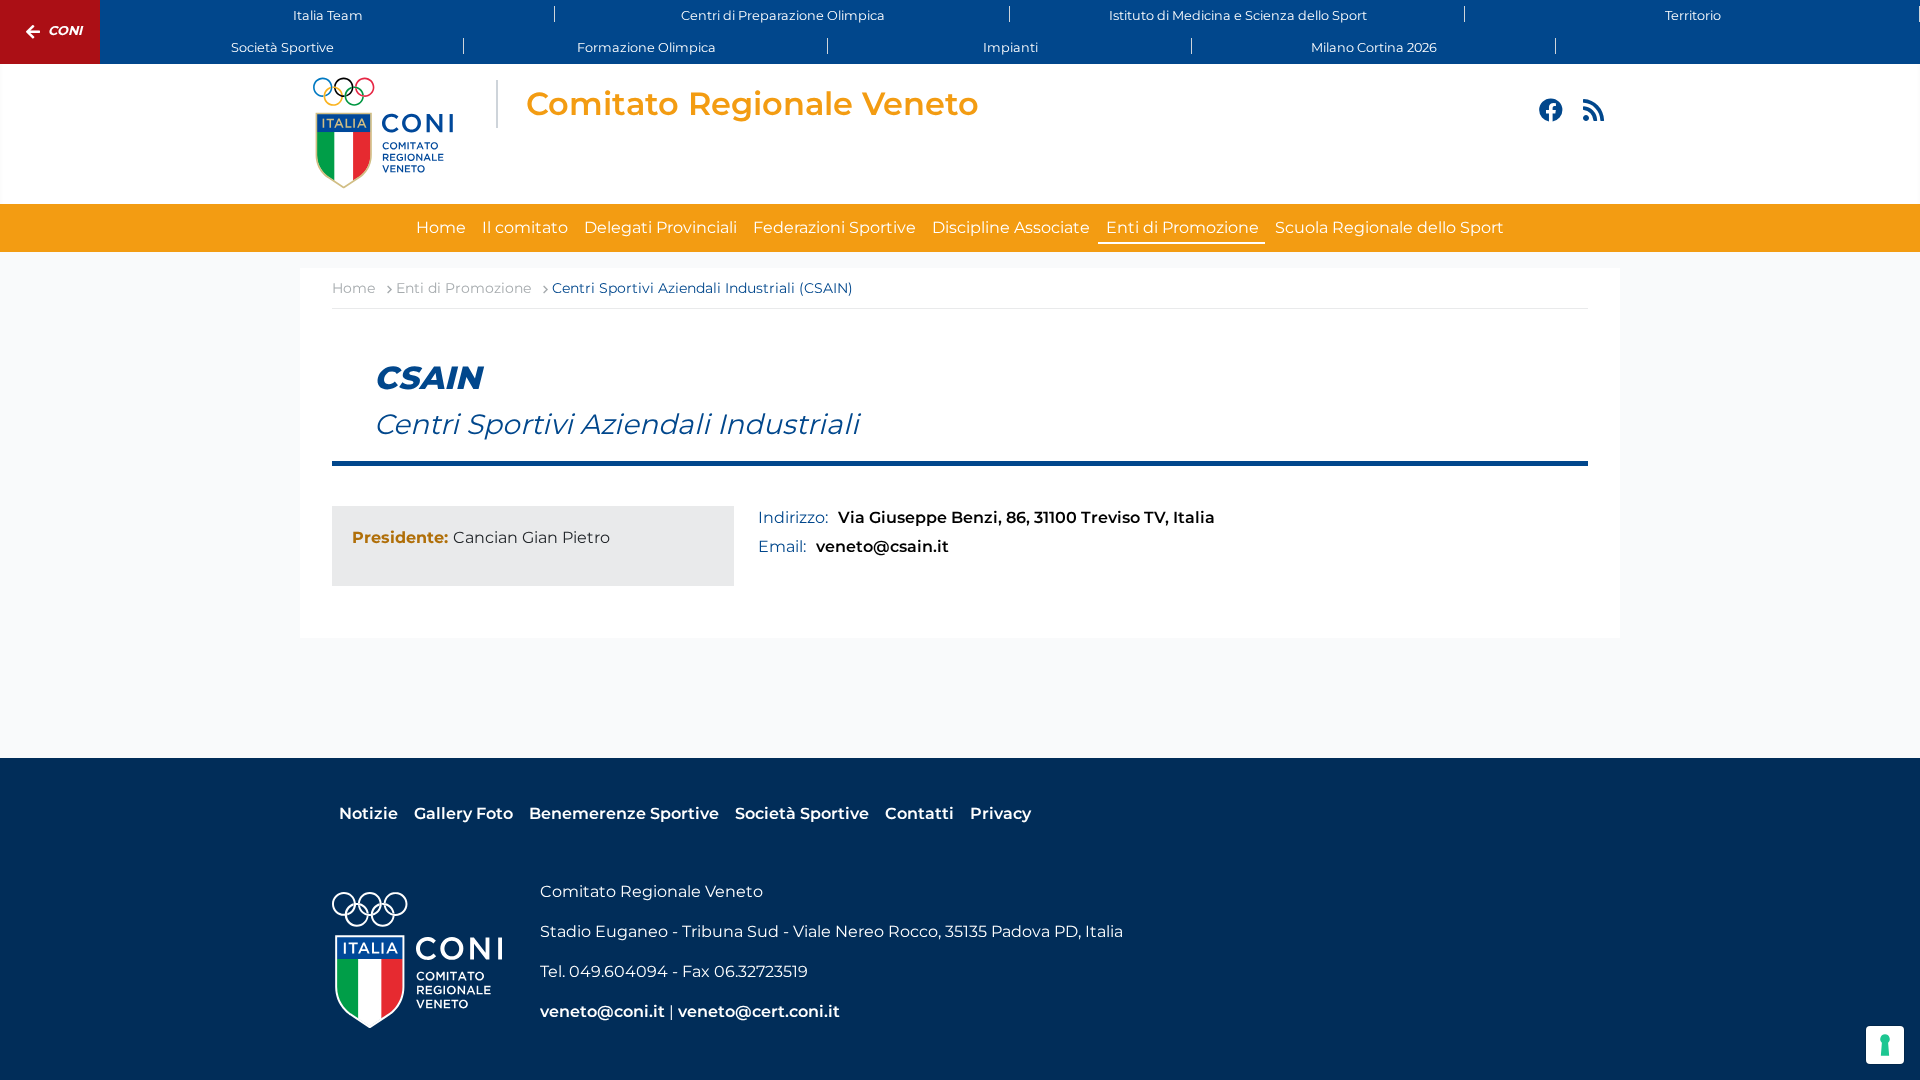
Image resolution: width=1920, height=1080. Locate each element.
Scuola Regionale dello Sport (1389, 227)
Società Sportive (282, 47)
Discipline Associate (1011, 227)
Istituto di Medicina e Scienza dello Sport (1238, 15)
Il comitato (525, 227)
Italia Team (328, 15)
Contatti (919, 813)
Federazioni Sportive (834, 227)
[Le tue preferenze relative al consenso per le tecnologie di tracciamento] (1885, 1045)
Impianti (1010, 47)
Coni (65, 30)
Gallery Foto (463, 813)
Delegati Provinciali (660, 227)
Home (441, 227)
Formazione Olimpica (646, 47)
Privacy (1000, 813)
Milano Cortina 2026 (1374, 47)
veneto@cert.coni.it (759, 1011)
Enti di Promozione (1182, 227)
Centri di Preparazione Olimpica (783, 15)
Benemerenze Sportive (624, 813)
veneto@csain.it (882, 546)
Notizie (368, 813)
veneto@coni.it (602, 1011)
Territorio (1693, 15)
